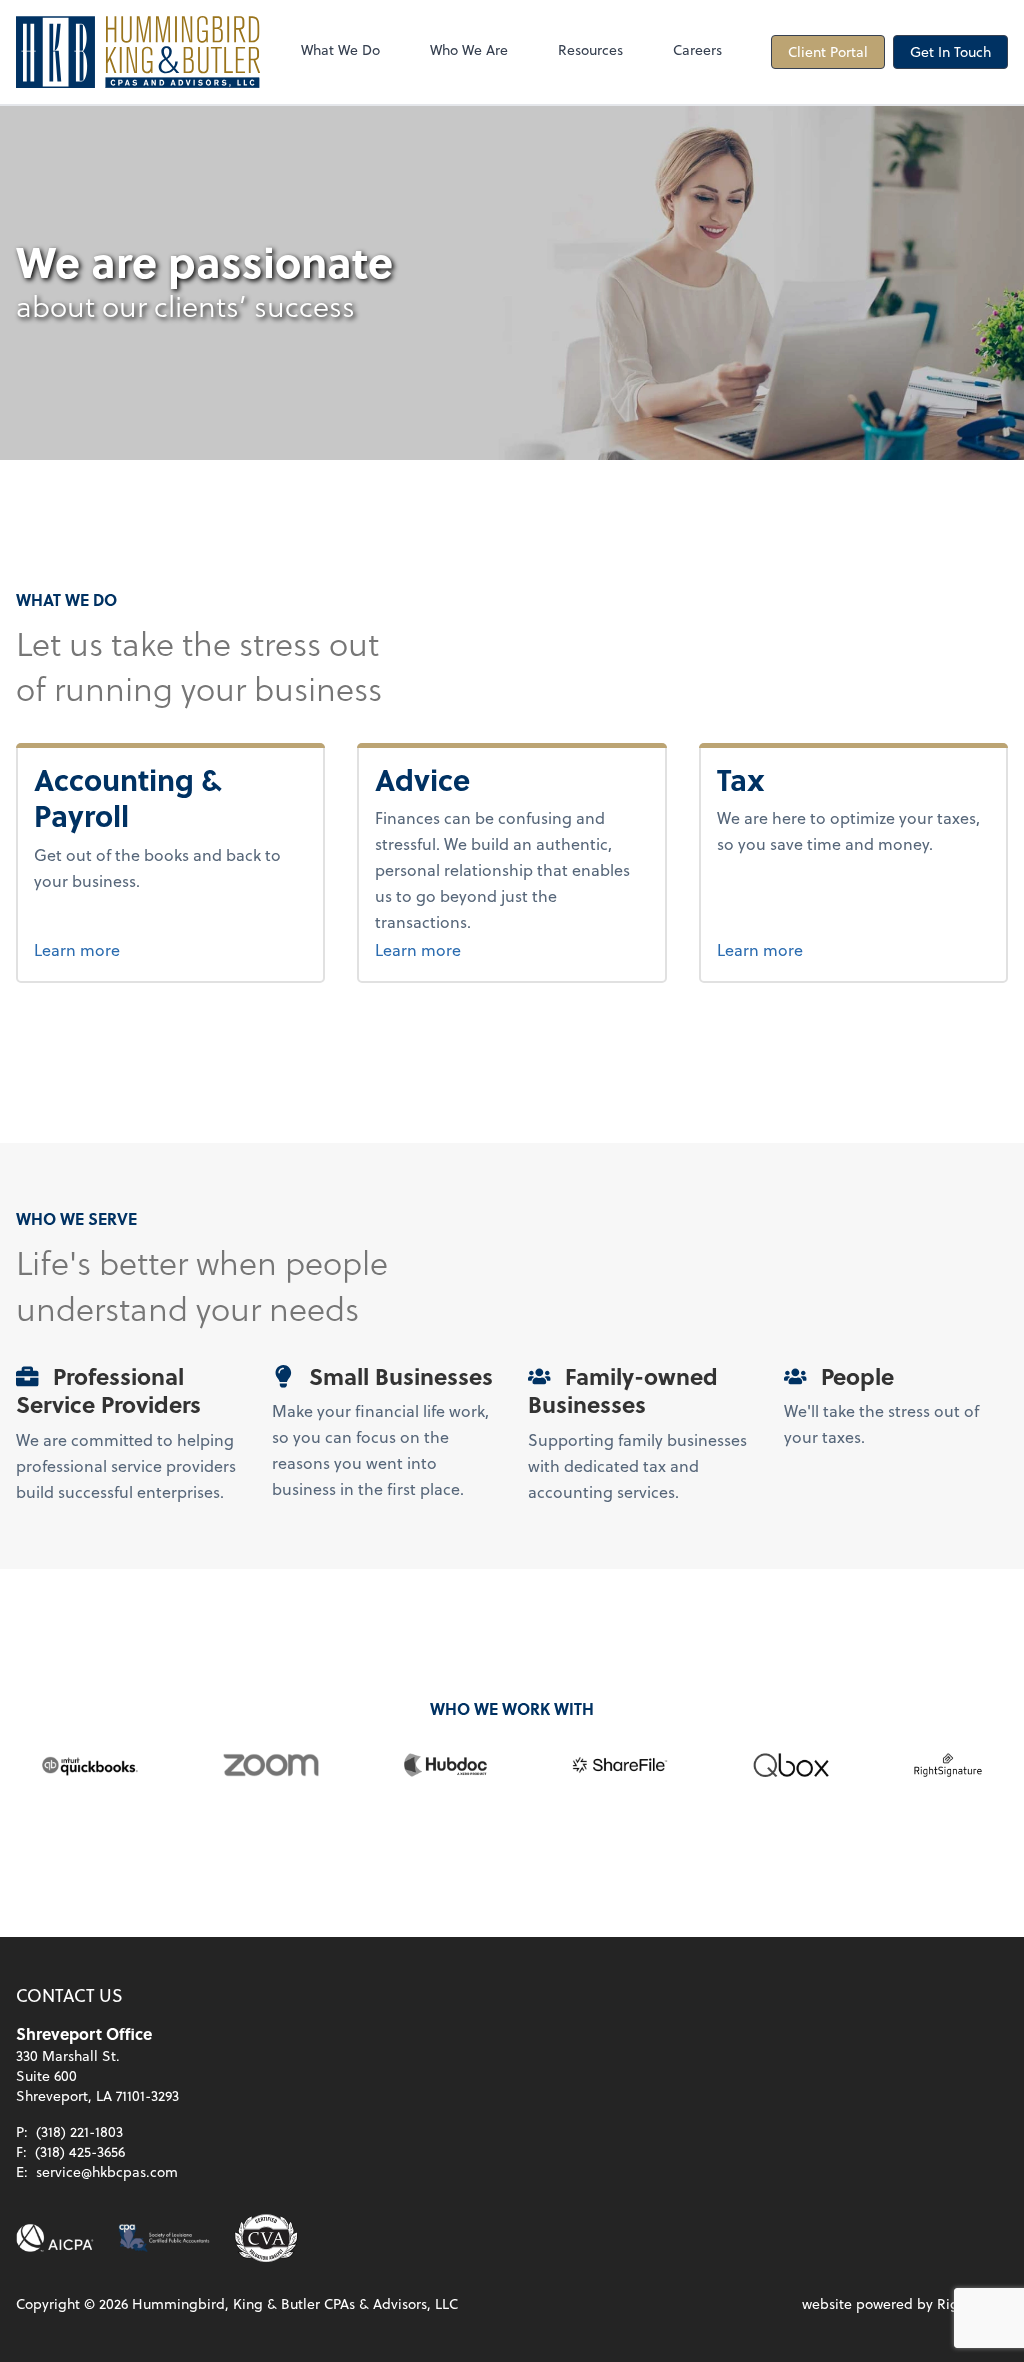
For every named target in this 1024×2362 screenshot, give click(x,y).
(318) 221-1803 (79, 2131)
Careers (697, 49)
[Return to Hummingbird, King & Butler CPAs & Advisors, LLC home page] (138, 52)
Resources (590, 49)
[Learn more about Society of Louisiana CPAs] (164, 2238)
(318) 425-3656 (80, 2151)
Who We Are (469, 49)
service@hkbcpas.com (107, 2171)
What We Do (340, 49)
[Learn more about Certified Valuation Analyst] (266, 2238)
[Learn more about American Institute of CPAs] (55, 2238)
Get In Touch (950, 51)
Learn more (152, 949)
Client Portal (828, 51)
